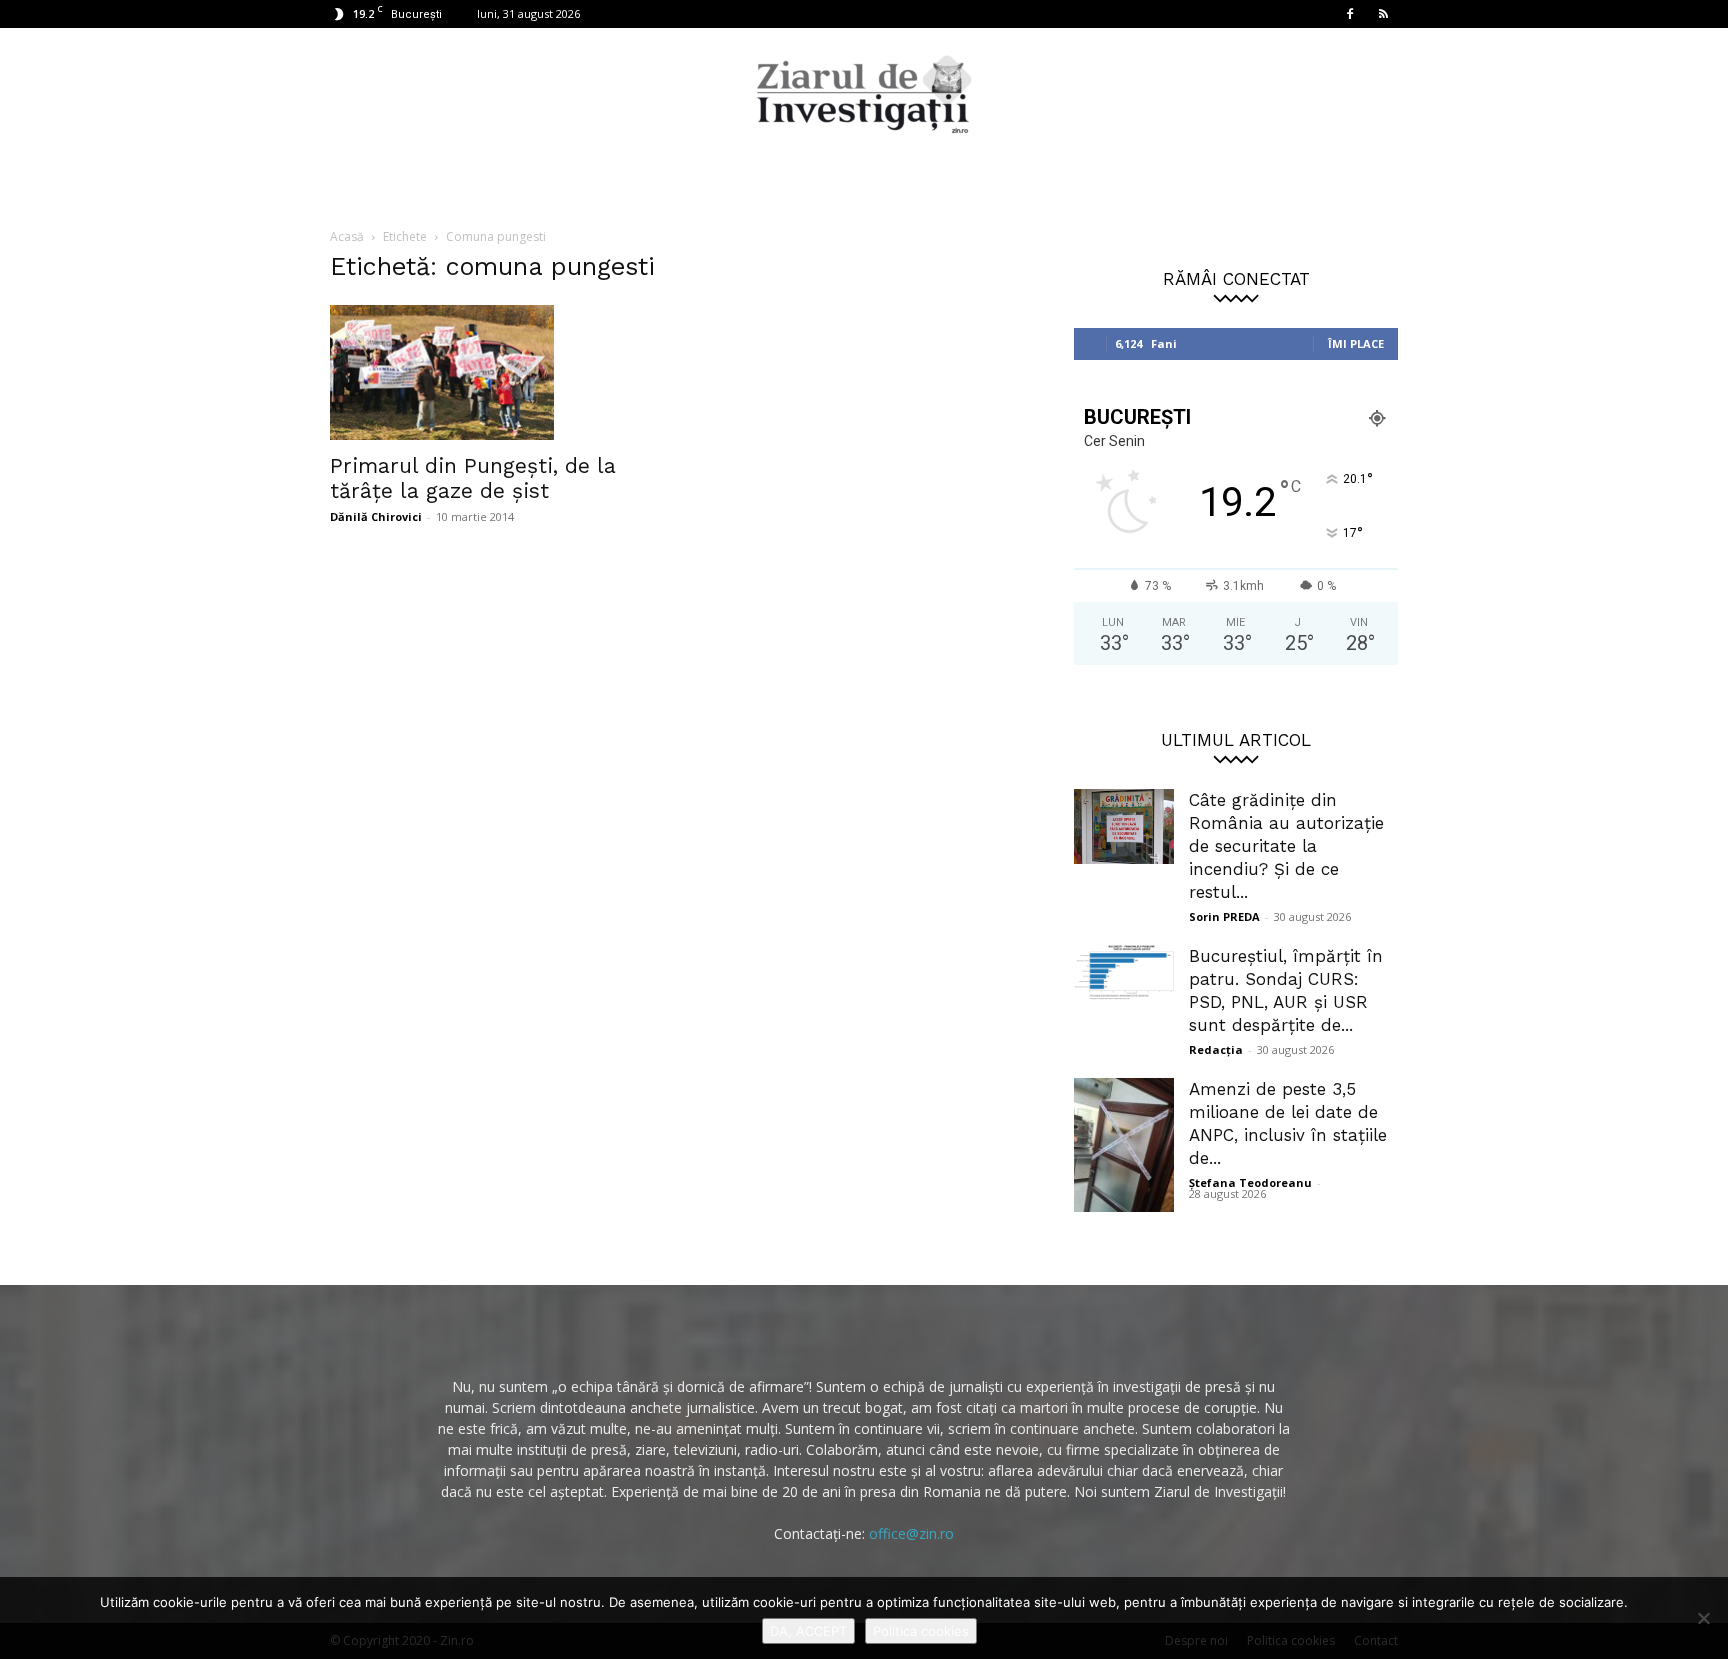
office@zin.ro (911, 1533)
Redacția (1216, 1049)
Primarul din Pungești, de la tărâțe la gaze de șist (473, 478)
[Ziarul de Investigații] (864, 94)
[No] (1703, 1618)
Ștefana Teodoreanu (1250, 1182)
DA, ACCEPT (808, 1631)
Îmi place (1356, 343)
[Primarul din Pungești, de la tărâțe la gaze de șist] (492, 372)
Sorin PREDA (1224, 916)
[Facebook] (1350, 14)
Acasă (347, 236)
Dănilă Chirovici (376, 516)
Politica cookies (921, 1631)
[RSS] (1383, 14)
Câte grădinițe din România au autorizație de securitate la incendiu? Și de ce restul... (1286, 846)
